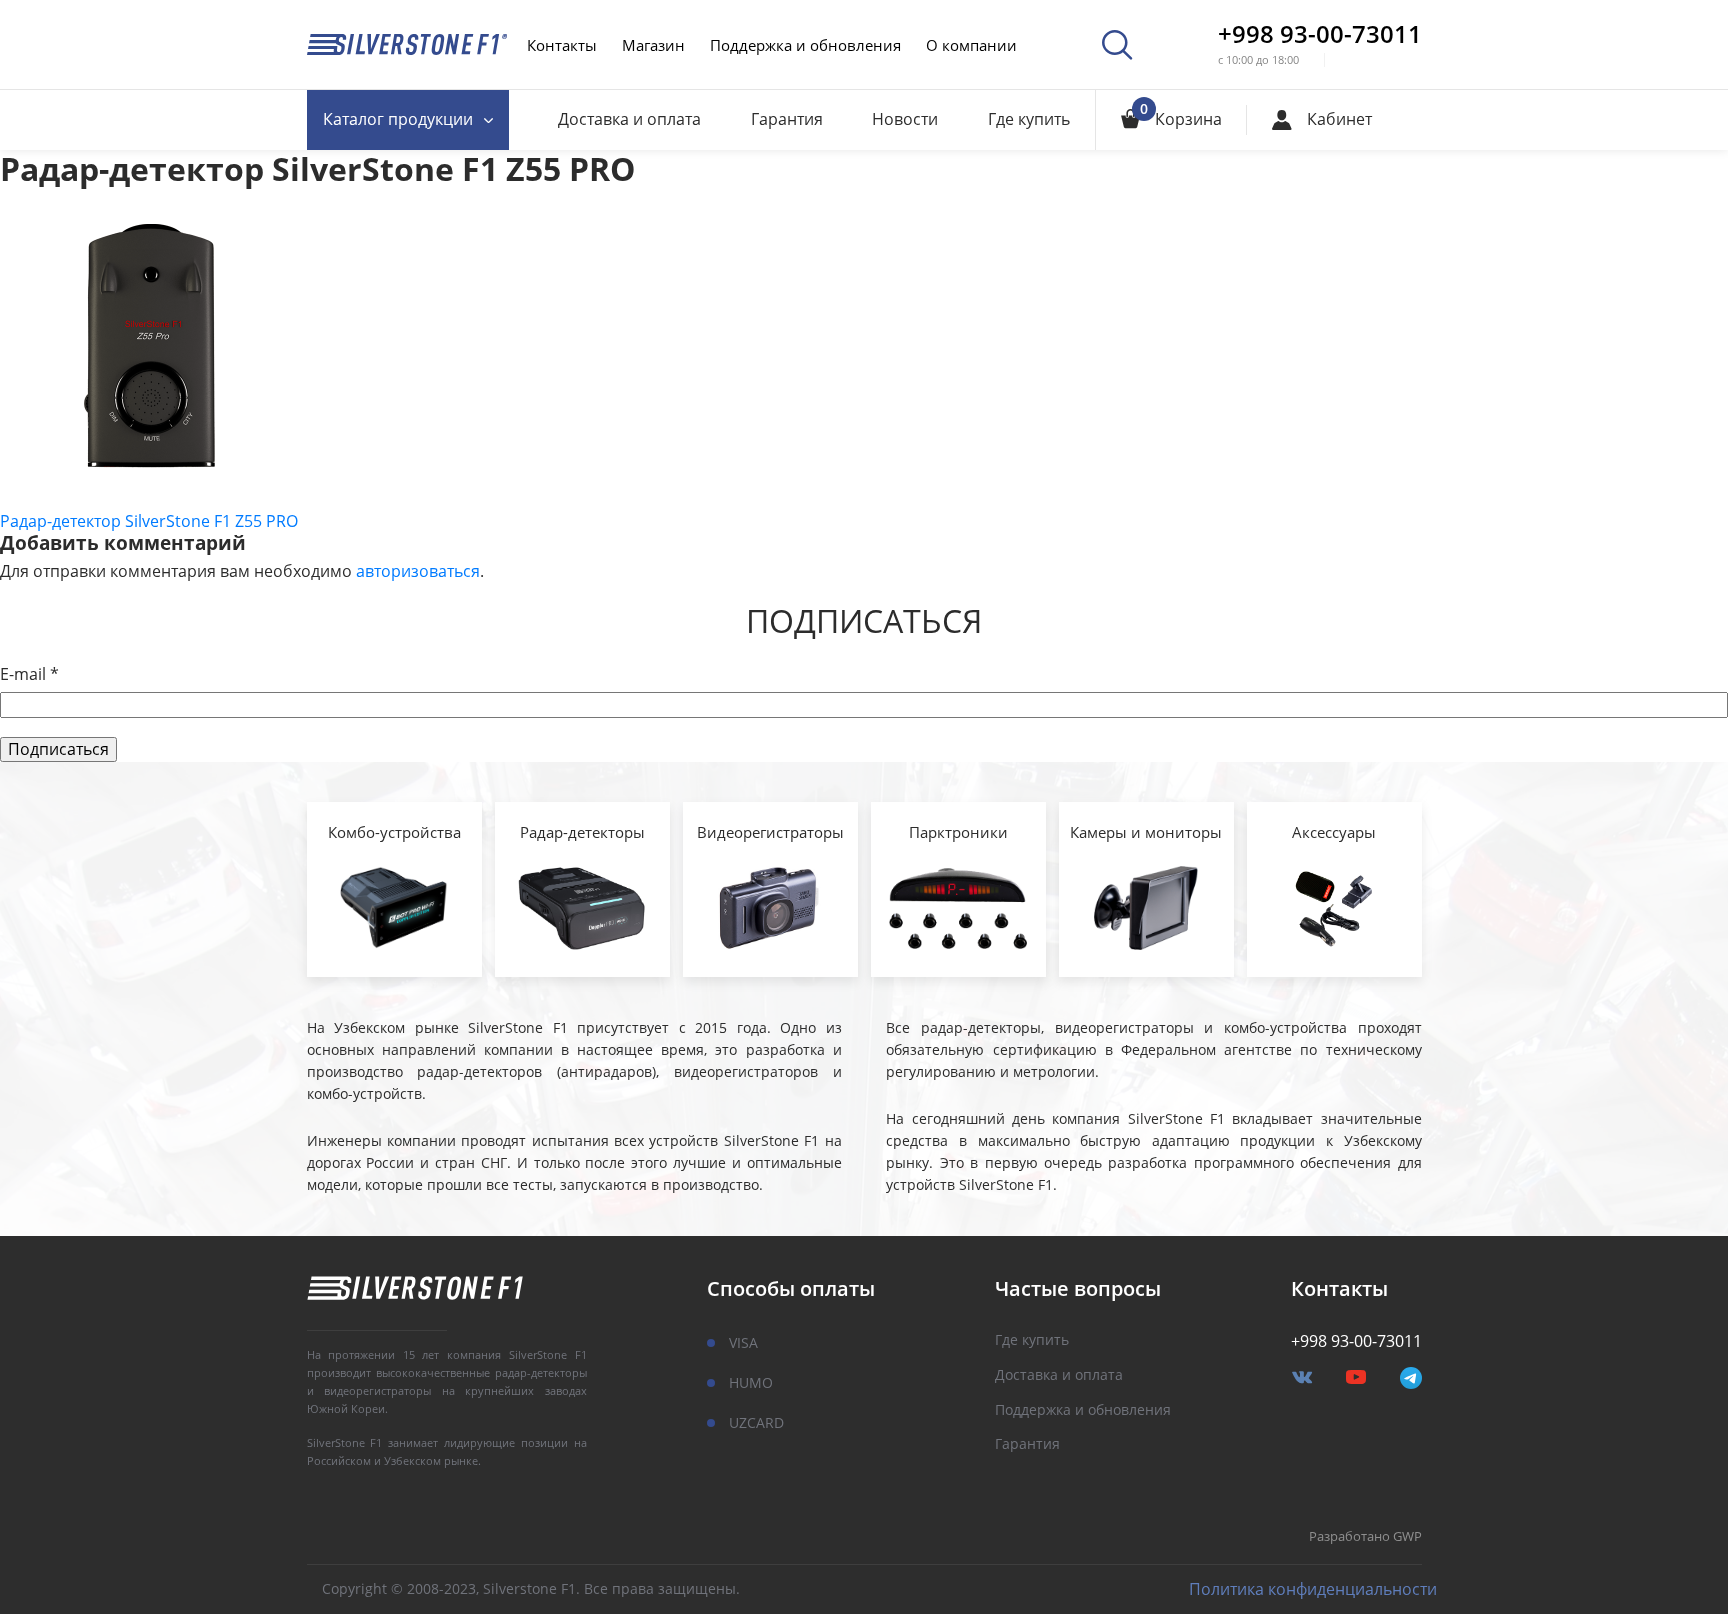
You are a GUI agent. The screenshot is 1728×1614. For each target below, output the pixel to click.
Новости (905, 119)
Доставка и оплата (629, 119)
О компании (971, 45)
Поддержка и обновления (805, 45)
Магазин (653, 45)
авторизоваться (418, 571)
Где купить (1029, 119)
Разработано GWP (1365, 1537)
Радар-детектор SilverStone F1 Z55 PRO (149, 521)
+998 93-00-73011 (1320, 34)
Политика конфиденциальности (1313, 1589)
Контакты (562, 45)
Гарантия (787, 119)
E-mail (29, 674)
